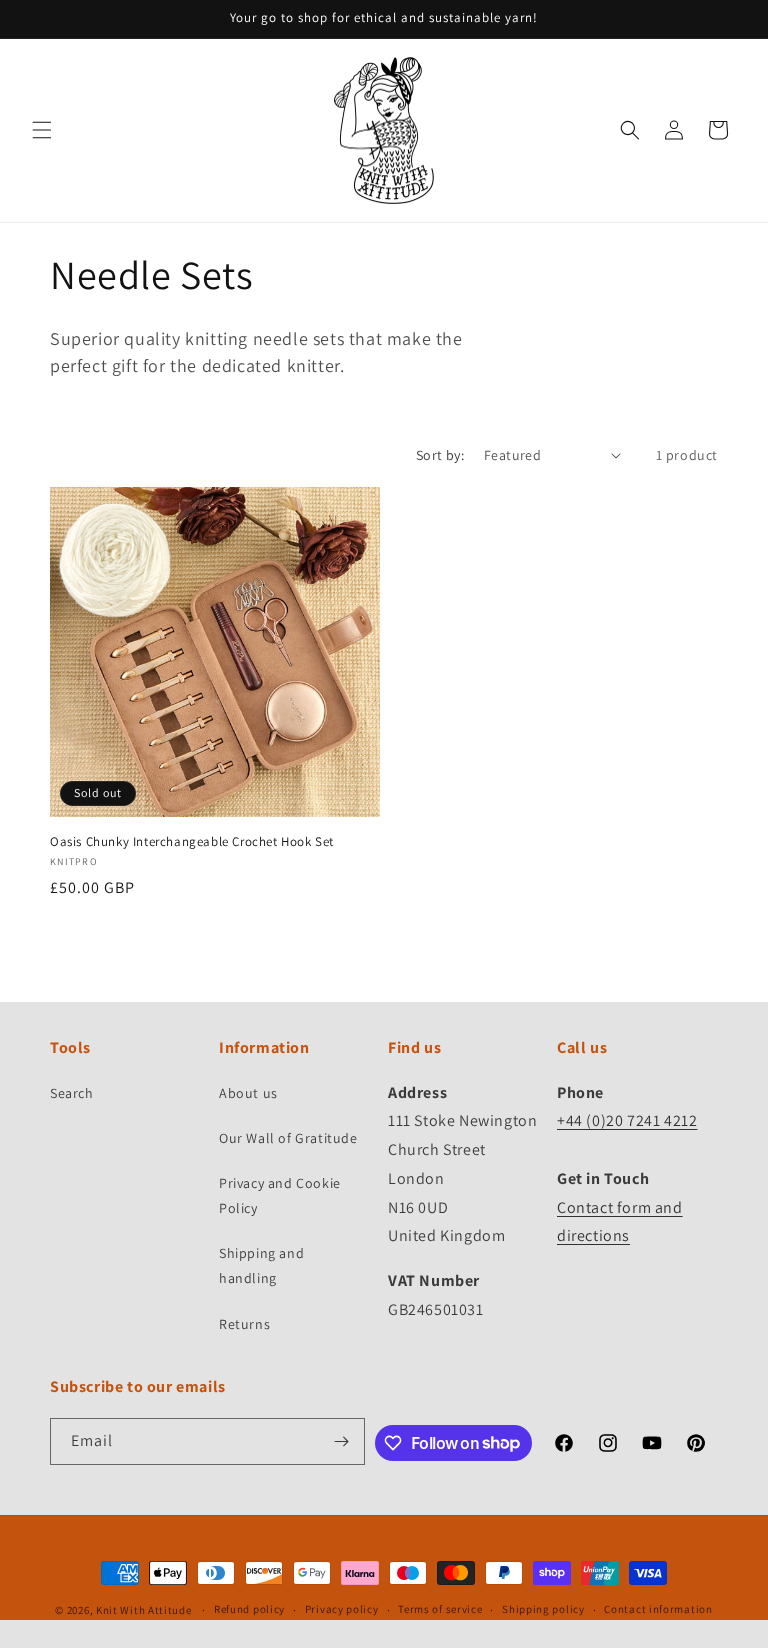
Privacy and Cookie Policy (280, 1195)
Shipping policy (543, 1609)
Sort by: (440, 455)
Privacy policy (342, 1609)
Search (72, 1093)
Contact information (658, 1609)
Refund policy (249, 1609)
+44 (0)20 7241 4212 (627, 1120)
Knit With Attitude (144, 1610)
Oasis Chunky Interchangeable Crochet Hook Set (192, 842)
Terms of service (440, 1609)
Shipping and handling (261, 1265)
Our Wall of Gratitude (288, 1138)
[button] (42, 130)
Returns (244, 1324)
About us (248, 1093)
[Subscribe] (342, 1441)
